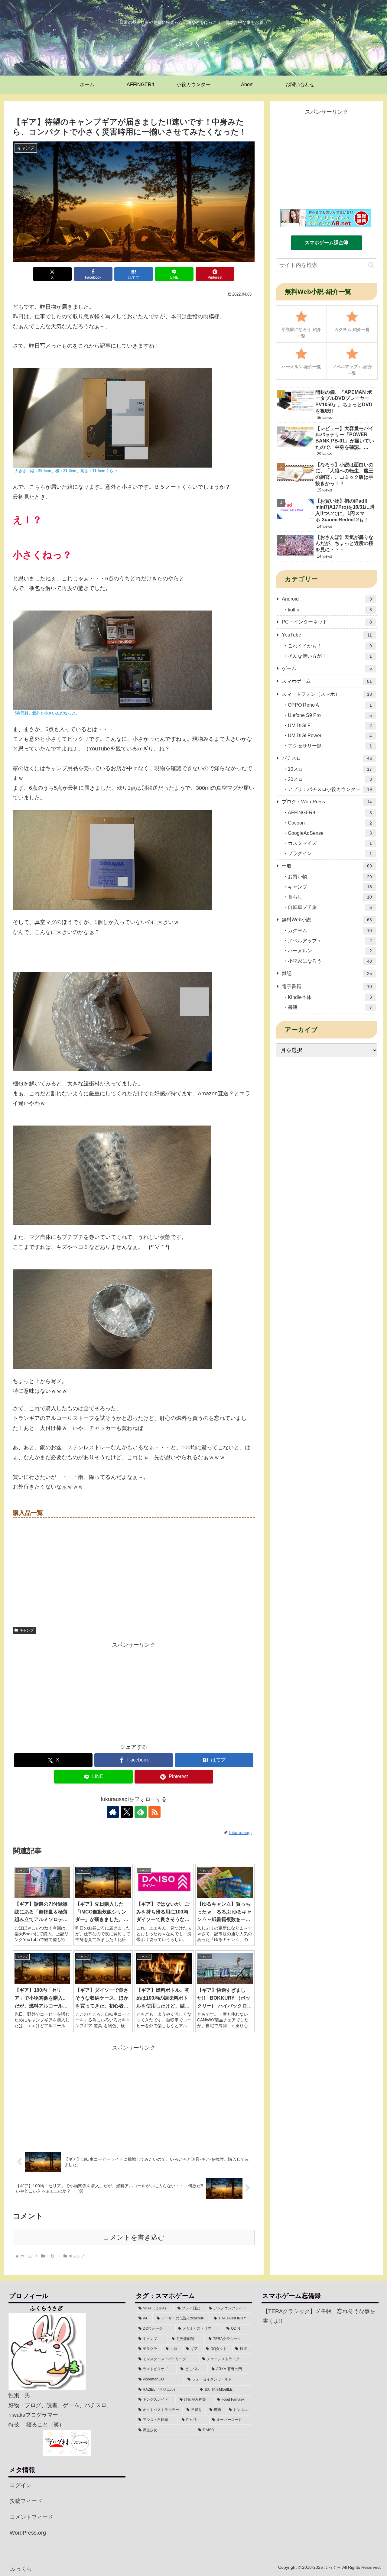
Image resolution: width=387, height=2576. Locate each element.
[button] (371, 265)
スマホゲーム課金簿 (327, 243)
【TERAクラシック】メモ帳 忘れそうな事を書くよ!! (319, 2316)
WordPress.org (28, 2533)
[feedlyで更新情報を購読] (141, 1812)
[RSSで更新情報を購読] (154, 1812)
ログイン (21, 2485)
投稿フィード (26, 2501)
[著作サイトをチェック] (113, 1812)
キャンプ (27, 1630)
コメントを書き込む (134, 2237)
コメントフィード (31, 2517)
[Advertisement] (134, 1692)
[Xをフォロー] (127, 1812)
